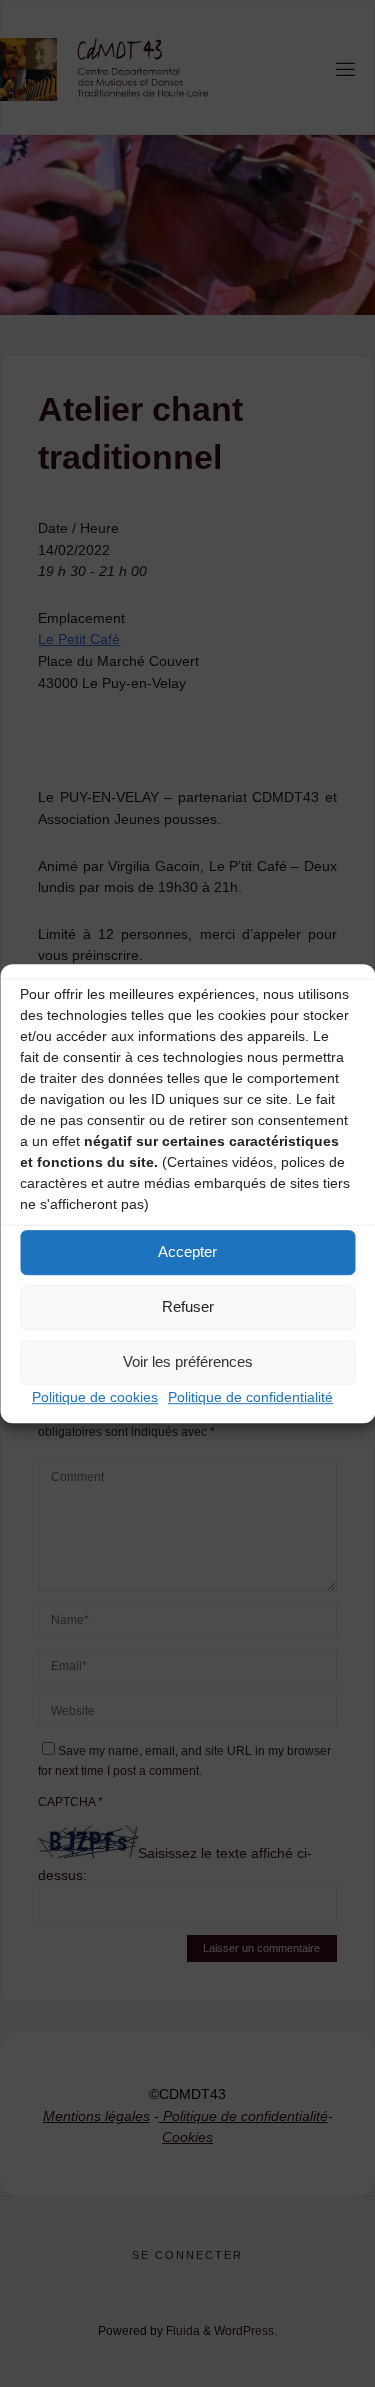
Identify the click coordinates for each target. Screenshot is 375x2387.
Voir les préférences (188, 1361)
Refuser (188, 1306)
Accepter (187, 1251)
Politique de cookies (95, 1397)
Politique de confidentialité (250, 1397)
